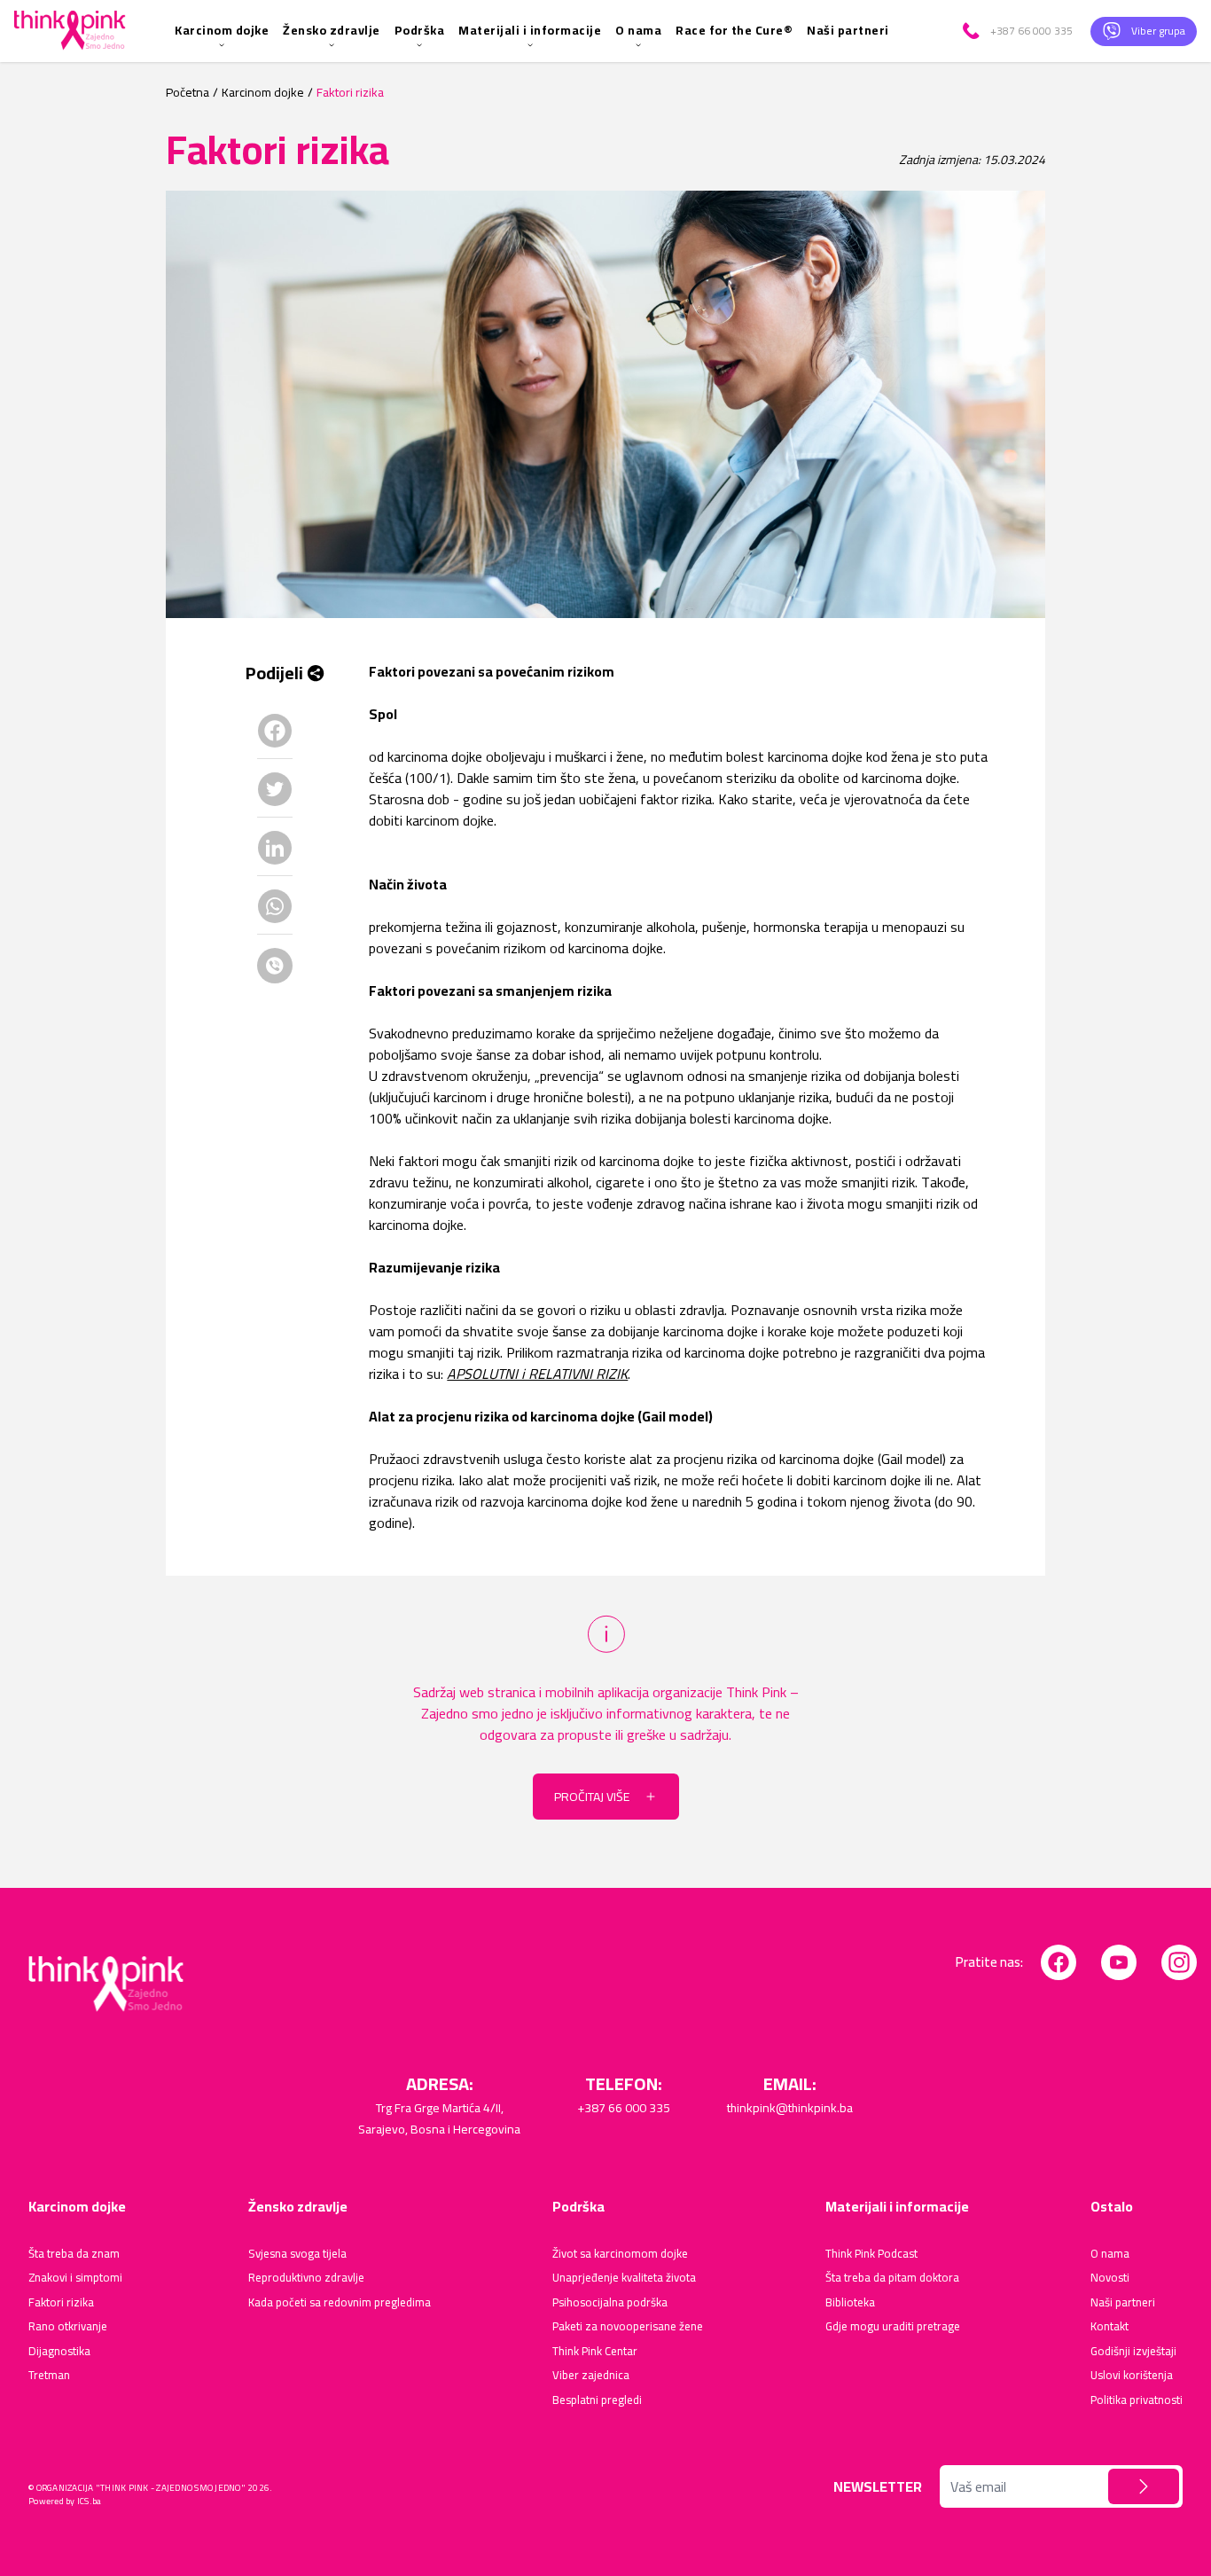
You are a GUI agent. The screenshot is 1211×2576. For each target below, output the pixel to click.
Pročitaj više (592, 1797)
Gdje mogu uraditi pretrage (893, 2327)
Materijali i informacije (530, 30)
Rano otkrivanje (68, 2327)
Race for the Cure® (734, 30)
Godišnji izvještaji (1133, 2352)
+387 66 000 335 (624, 2108)
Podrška (420, 30)
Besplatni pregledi (597, 2400)
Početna (188, 93)
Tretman (49, 2376)
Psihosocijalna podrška (610, 2303)
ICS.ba (90, 2501)
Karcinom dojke (222, 30)
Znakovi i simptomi (75, 2278)
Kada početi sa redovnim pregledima (340, 2303)
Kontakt (1109, 2327)
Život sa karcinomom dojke (620, 2254)
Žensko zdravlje (332, 30)
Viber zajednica (591, 2376)
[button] (1144, 2486)
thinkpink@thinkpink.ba (790, 2108)
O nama (638, 30)
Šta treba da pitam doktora (892, 2278)
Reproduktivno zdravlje (306, 2278)
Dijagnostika (59, 2352)
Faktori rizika (61, 2303)
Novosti (1110, 2278)
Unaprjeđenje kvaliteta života (624, 2278)
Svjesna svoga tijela (297, 2254)
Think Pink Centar (595, 2352)
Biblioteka (850, 2303)
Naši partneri (848, 30)
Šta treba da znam (74, 2254)
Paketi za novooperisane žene (628, 2327)
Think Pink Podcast (871, 2254)
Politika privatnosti (1137, 2400)
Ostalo (1112, 2206)
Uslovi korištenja (1132, 2376)
